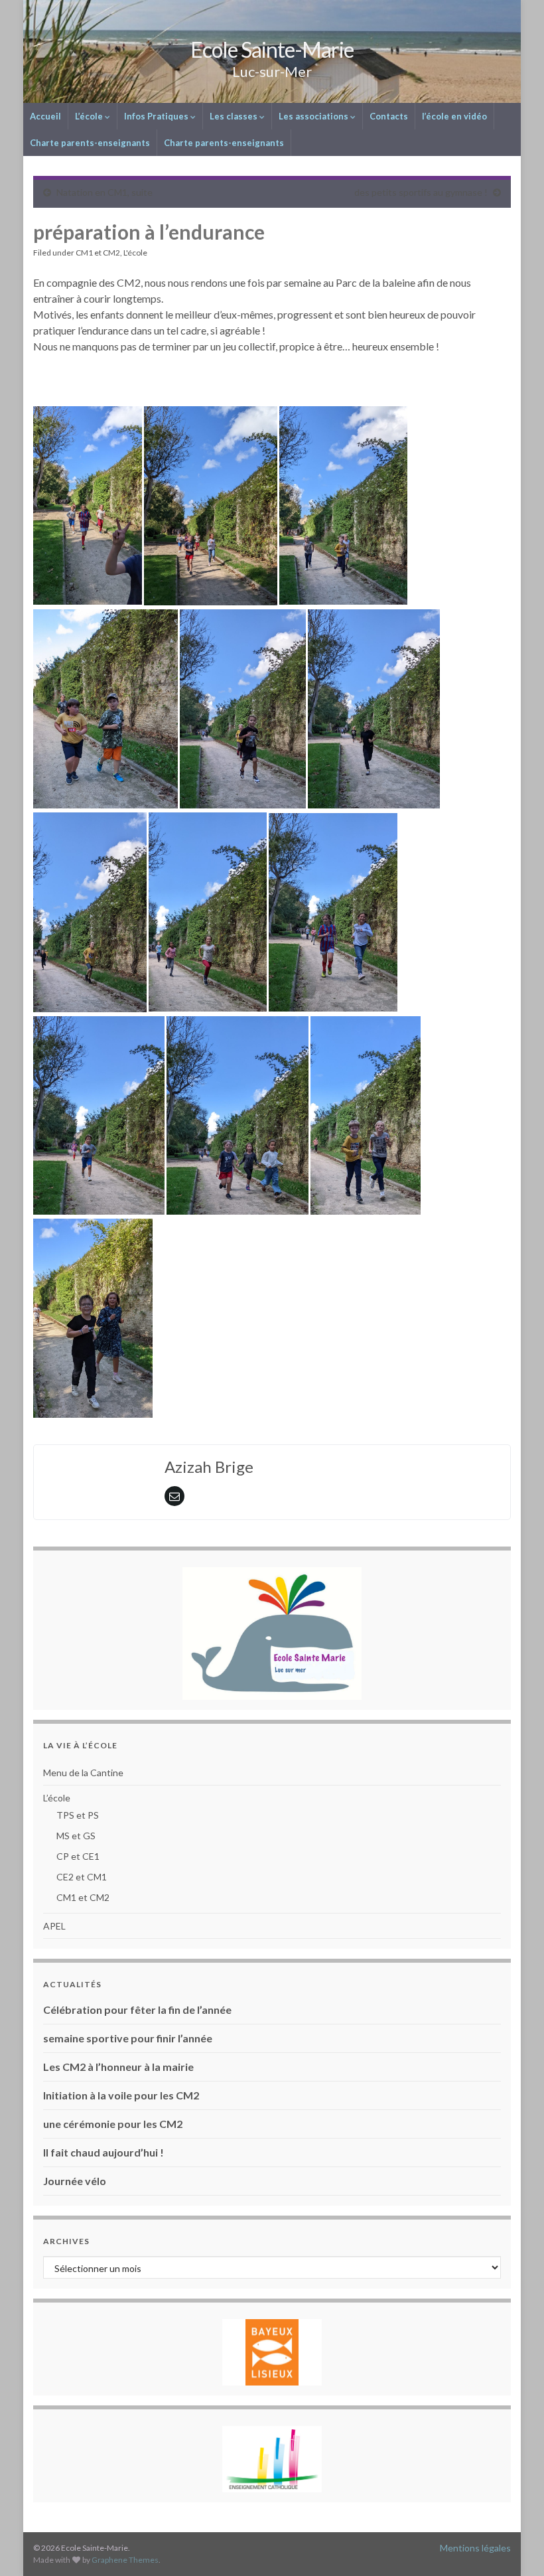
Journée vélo (75, 2181)
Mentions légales (475, 2548)
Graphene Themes (125, 2560)
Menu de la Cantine (83, 1773)
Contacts (389, 116)
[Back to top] (514, 2546)
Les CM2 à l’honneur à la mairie (118, 2067)
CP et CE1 (78, 1856)
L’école (90, 116)
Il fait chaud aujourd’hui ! (103, 2152)
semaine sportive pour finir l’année (128, 2038)
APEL (54, 1926)
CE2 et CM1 (82, 1877)
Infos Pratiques (157, 116)
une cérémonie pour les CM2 (113, 2124)
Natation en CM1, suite (104, 192)
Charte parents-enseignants (90, 143)
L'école (135, 253)
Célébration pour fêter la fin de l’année (137, 2009)
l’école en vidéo (454, 116)
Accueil (45, 116)
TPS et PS (78, 1815)
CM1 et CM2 (98, 253)
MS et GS (76, 1836)
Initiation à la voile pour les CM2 (121, 2095)
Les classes (235, 116)
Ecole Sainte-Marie (272, 49)
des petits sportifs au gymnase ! (421, 192)
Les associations (314, 116)
